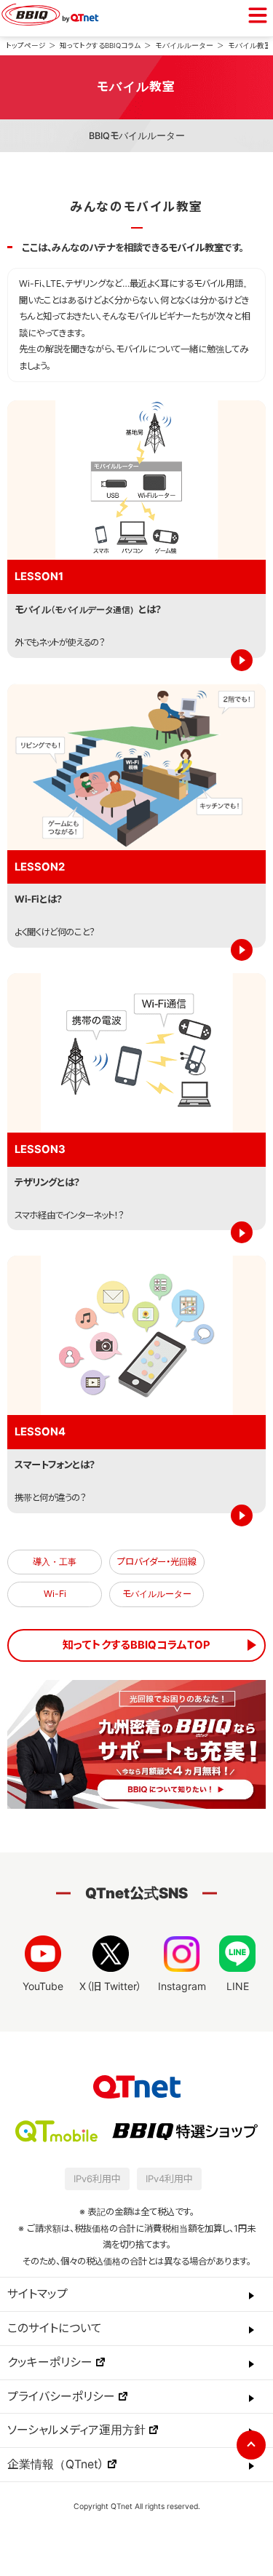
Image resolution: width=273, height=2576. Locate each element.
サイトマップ (37, 2294)
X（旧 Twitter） (111, 1986)
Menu (258, 15)
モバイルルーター (184, 46)
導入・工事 (55, 1562)
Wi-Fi (55, 1594)
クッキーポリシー (50, 2362)
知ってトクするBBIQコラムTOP (136, 1645)
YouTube (43, 1986)
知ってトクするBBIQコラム (100, 46)
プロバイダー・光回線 (157, 1562)
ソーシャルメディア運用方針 (76, 2430)
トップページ (26, 46)
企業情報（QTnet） (56, 2464)
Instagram (182, 1986)
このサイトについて (55, 2328)
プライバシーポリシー (61, 2397)
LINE (238, 1986)
